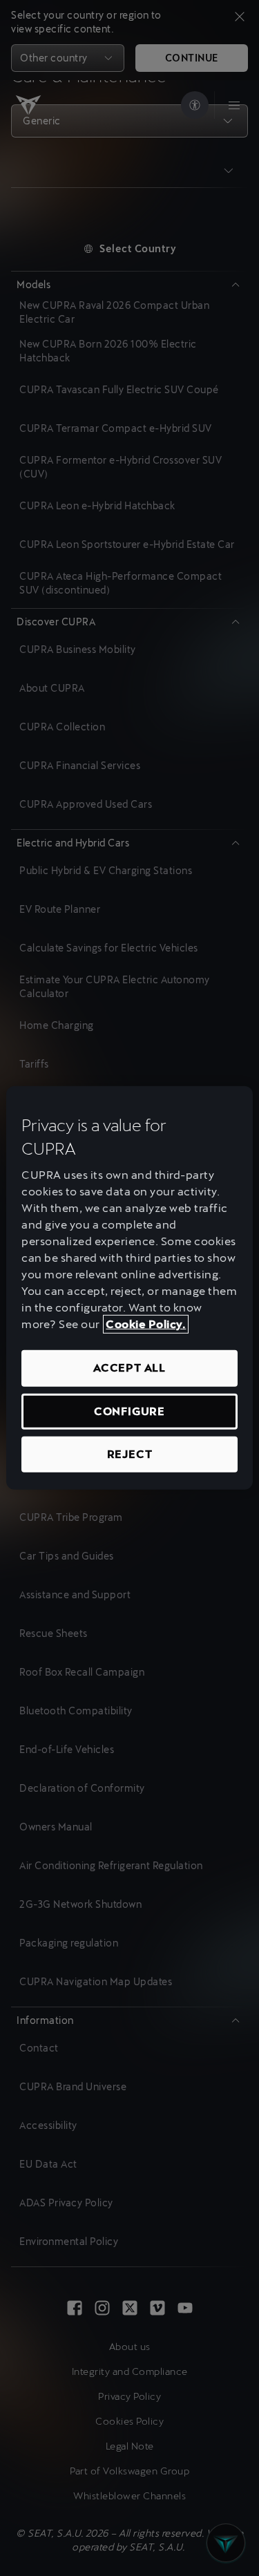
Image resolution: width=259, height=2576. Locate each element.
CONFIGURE (129, 1411)
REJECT (130, 1454)
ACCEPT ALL (129, 1368)
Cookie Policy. (146, 1324)
